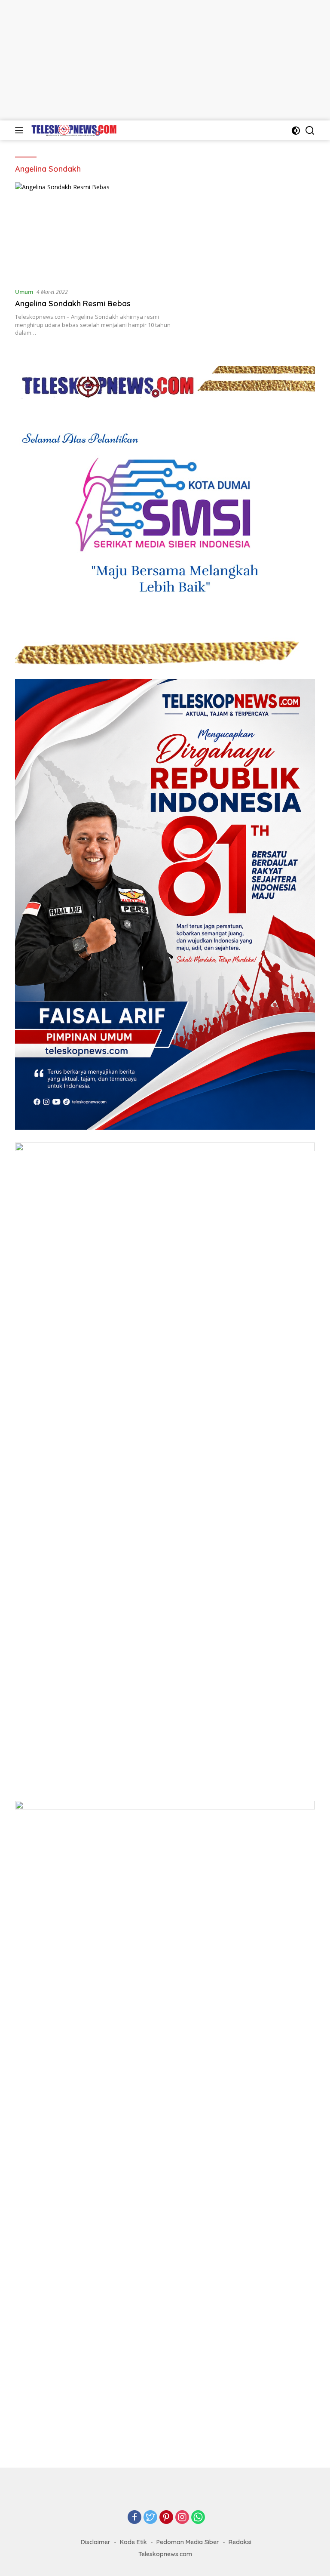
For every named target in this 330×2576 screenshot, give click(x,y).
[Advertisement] (165, 60)
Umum (24, 292)
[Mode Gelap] (296, 131)
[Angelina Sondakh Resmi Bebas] (102, 231)
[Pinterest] (166, 2518)
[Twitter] (150, 2518)
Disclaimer (96, 2542)
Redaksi (240, 2542)
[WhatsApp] (198, 2518)
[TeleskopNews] (73, 130)
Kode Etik (133, 2542)
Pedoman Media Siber (188, 2542)
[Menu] (21, 130)
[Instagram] (182, 2518)
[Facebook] (134, 2518)
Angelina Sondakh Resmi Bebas (73, 304)
